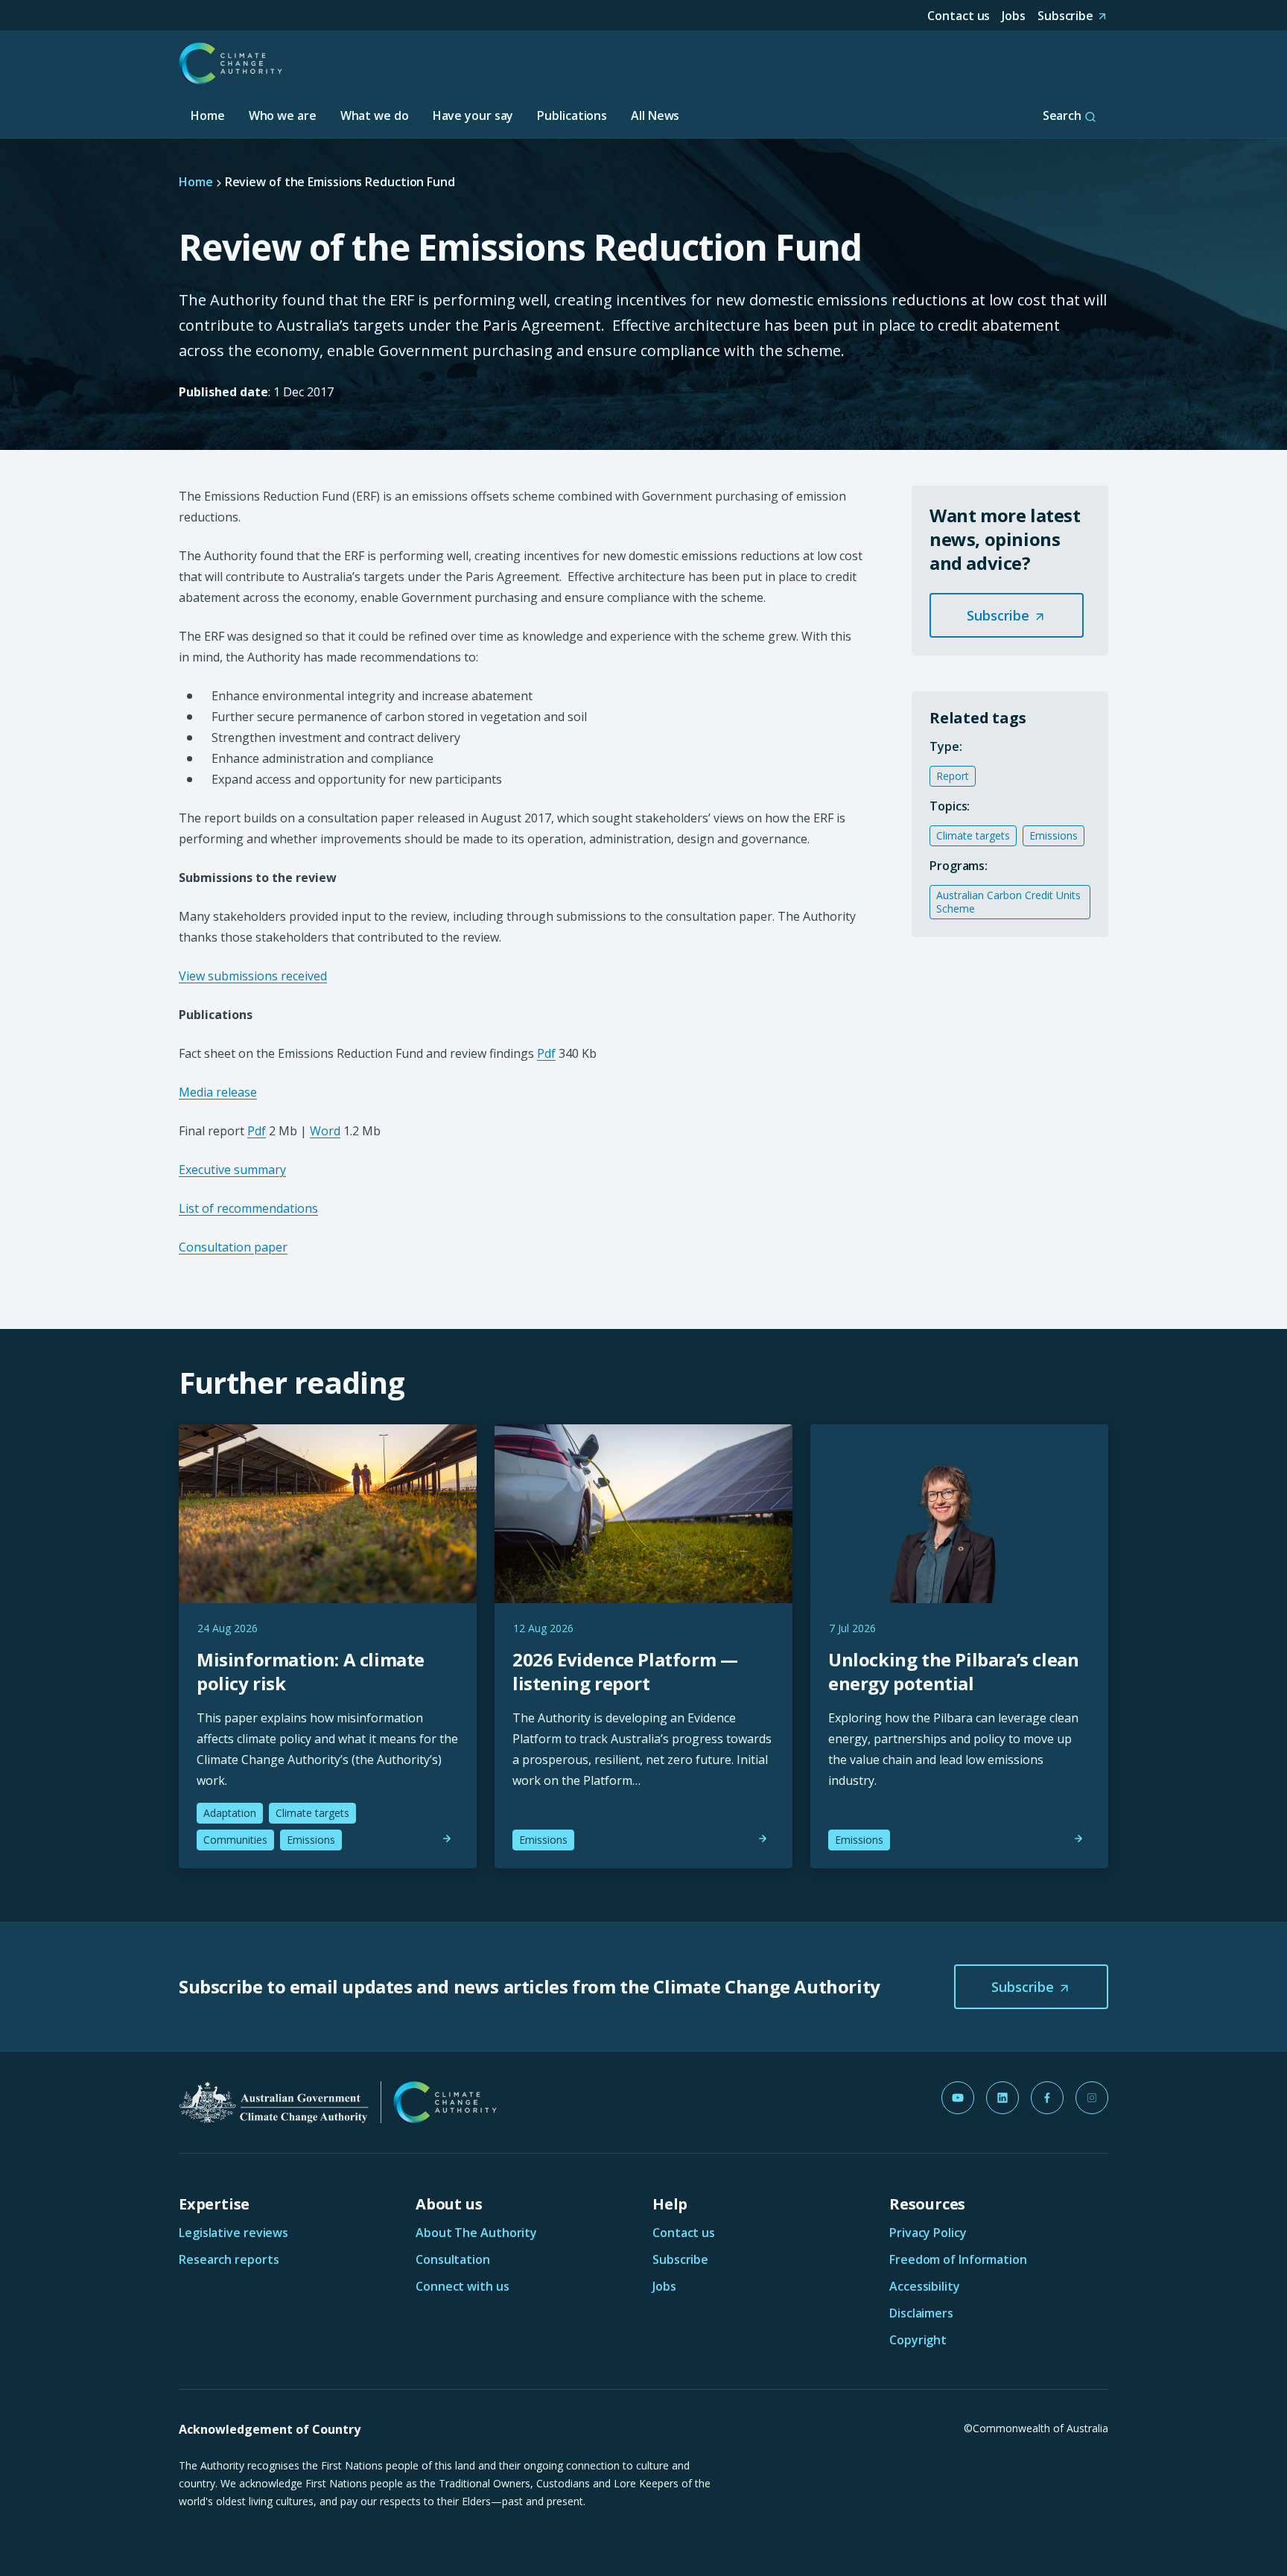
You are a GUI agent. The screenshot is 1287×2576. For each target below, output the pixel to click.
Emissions (1054, 835)
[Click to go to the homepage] (231, 63)
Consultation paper (233, 1247)
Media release (218, 1092)
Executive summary (232, 1170)
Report (953, 776)
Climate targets (973, 835)
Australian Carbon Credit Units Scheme (1008, 902)
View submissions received (253, 976)
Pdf (546, 1053)
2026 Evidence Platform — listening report (625, 1671)
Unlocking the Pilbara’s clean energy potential (953, 1671)
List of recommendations (248, 1208)
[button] (1007, 615)
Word (325, 1131)
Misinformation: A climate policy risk (311, 1671)
